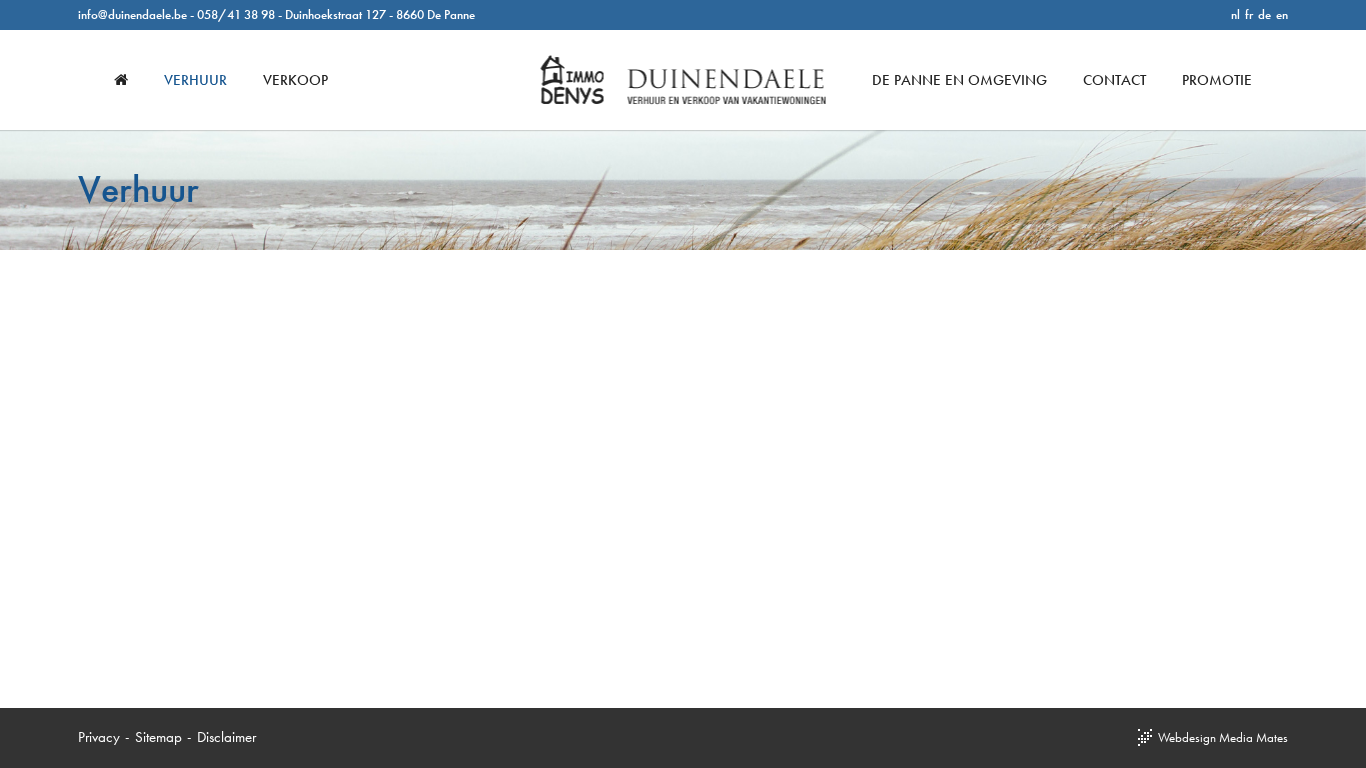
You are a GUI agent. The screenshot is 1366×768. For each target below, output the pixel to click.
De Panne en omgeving (959, 80)
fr (1249, 14)
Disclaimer (226, 737)
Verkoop (295, 80)
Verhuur (195, 80)
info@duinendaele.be (132, 14)
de (1264, 14)
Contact (1114, 80)
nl (1235, 14)
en (1282, 14)
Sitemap (158, 737)
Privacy (99, 737)
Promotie (1217, 80)
